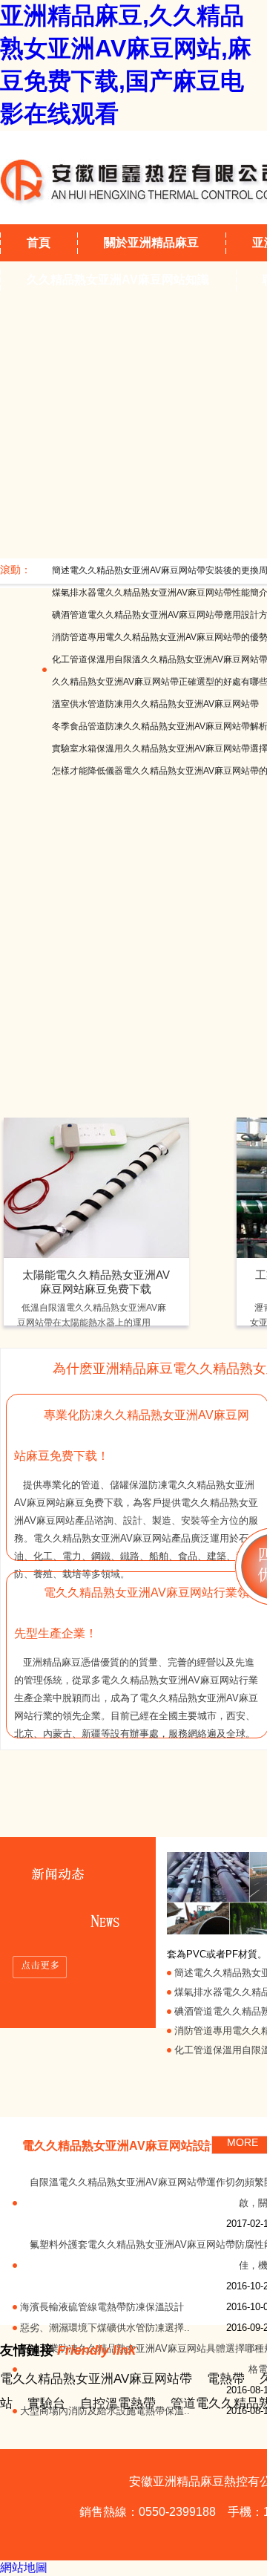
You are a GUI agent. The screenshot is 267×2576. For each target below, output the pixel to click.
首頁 (39, 242)
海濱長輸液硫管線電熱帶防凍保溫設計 (102, 2307)
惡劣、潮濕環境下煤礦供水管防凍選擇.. (105, 2328)
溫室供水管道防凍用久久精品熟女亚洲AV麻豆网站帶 (155, 704)
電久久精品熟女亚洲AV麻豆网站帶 (96, 2379)
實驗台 (46, 2403)
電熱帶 (226, 2379)
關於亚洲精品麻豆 (151, 242)
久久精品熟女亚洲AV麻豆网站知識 (118, 280)
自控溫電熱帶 (118, 2403)
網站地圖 (24, 2567)
